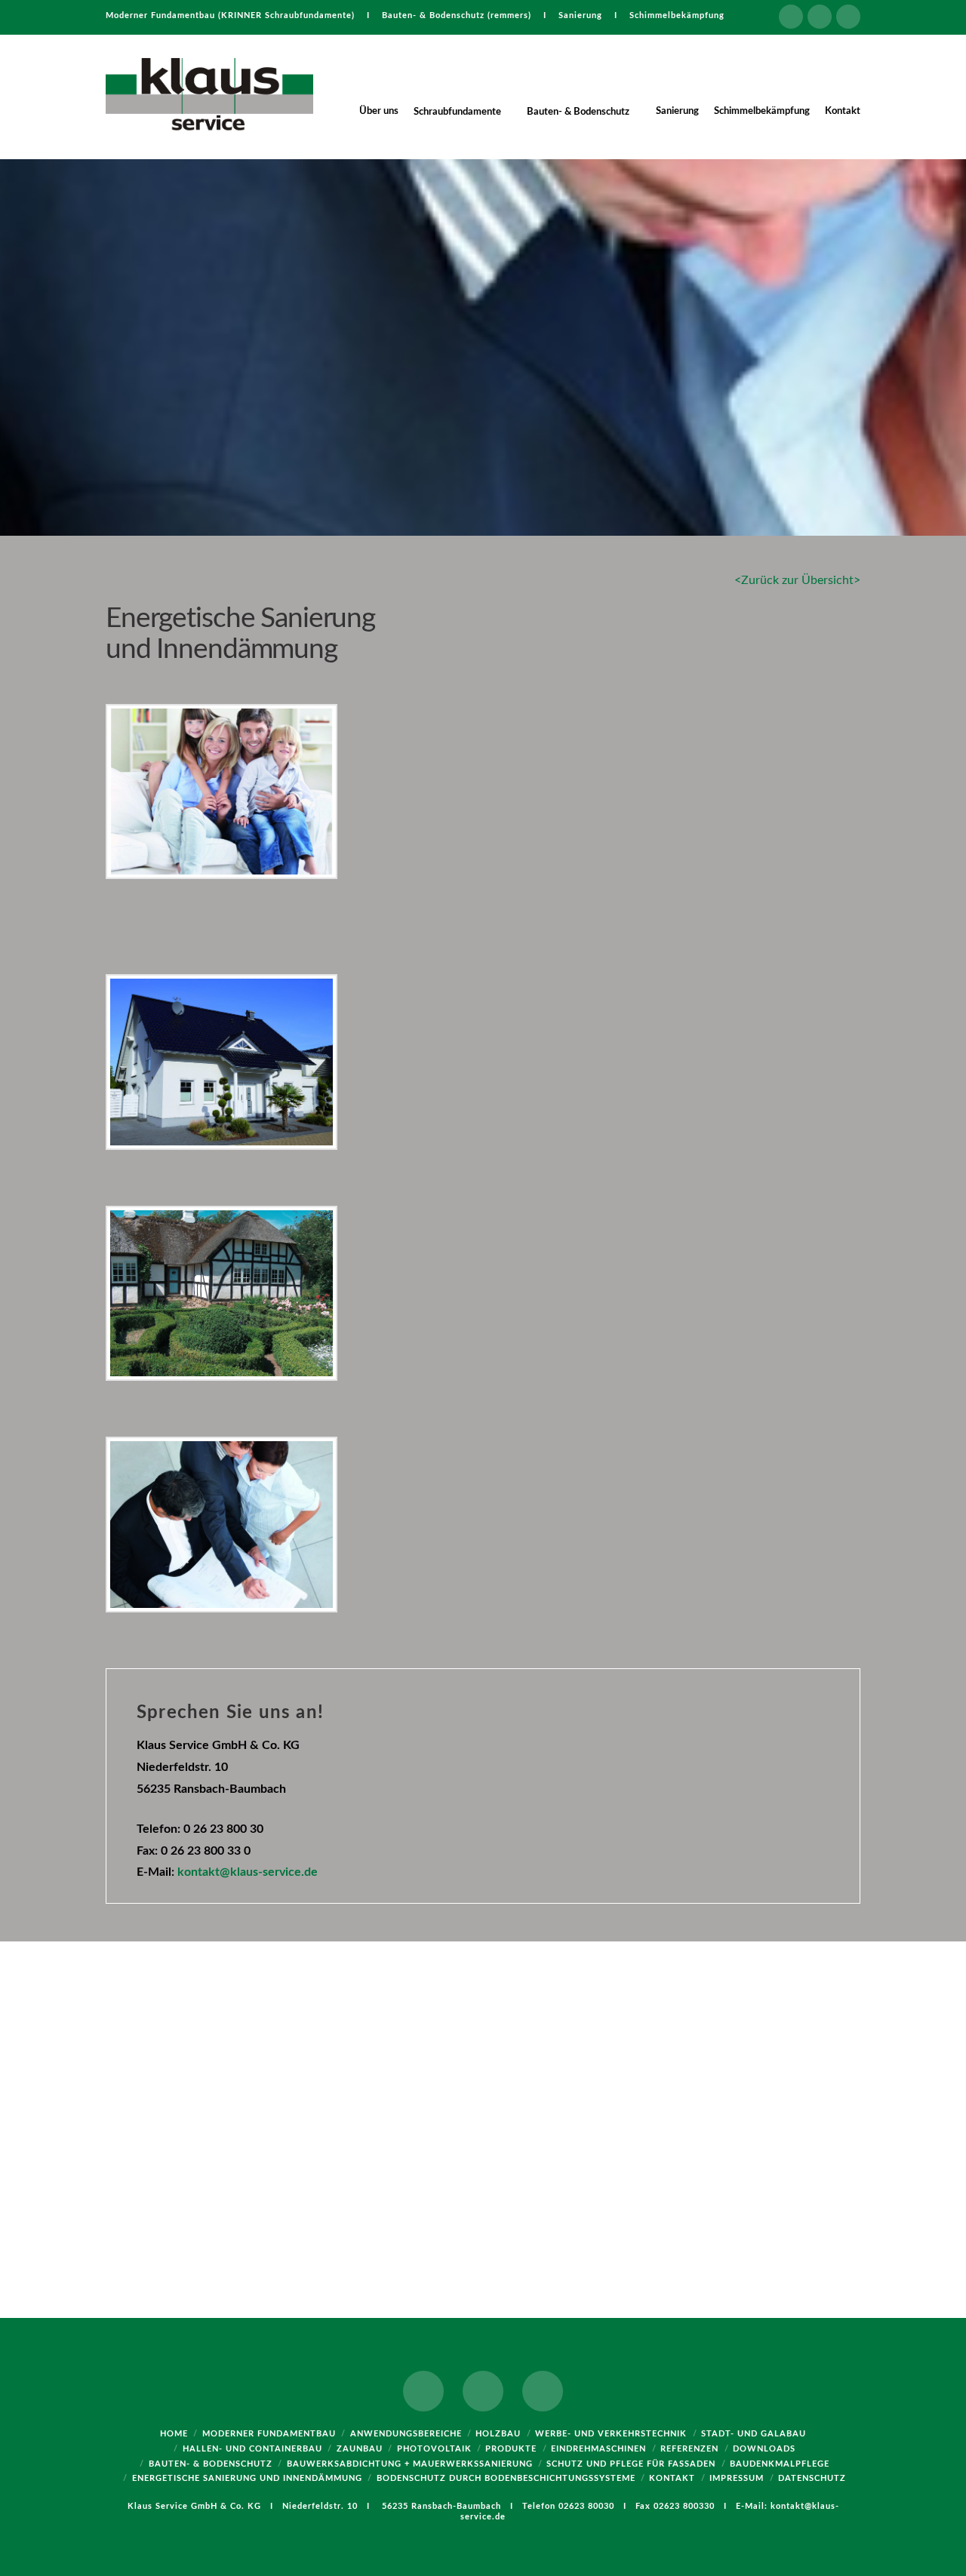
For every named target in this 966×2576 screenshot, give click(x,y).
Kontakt (672, 2478)
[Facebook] (791, 17)
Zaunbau (360, 2449)
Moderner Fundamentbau (269, 2434)
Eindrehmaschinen (598, 2449)
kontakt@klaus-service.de (248, 1872)
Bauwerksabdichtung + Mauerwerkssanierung (410, 2464)
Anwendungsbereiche (406, 2434)
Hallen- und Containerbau (252, 2449)
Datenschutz (812, 2478)
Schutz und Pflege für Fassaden (631, 2464)
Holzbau (498, 2434)
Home (174, 2434)
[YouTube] (848, 17)
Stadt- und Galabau (754, 2434)
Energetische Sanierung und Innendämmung (247, 2478)
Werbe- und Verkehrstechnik (611, 2434)
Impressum (737, 2478)
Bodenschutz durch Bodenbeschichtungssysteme (506, 2478)
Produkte (511, 2449)
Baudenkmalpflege (780, 2464)
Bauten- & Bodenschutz (211, 2464)
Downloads (764, 2449)
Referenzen (689, 2449)
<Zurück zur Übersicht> (797, 580)
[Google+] (820, 17)
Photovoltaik (434, 2449)
